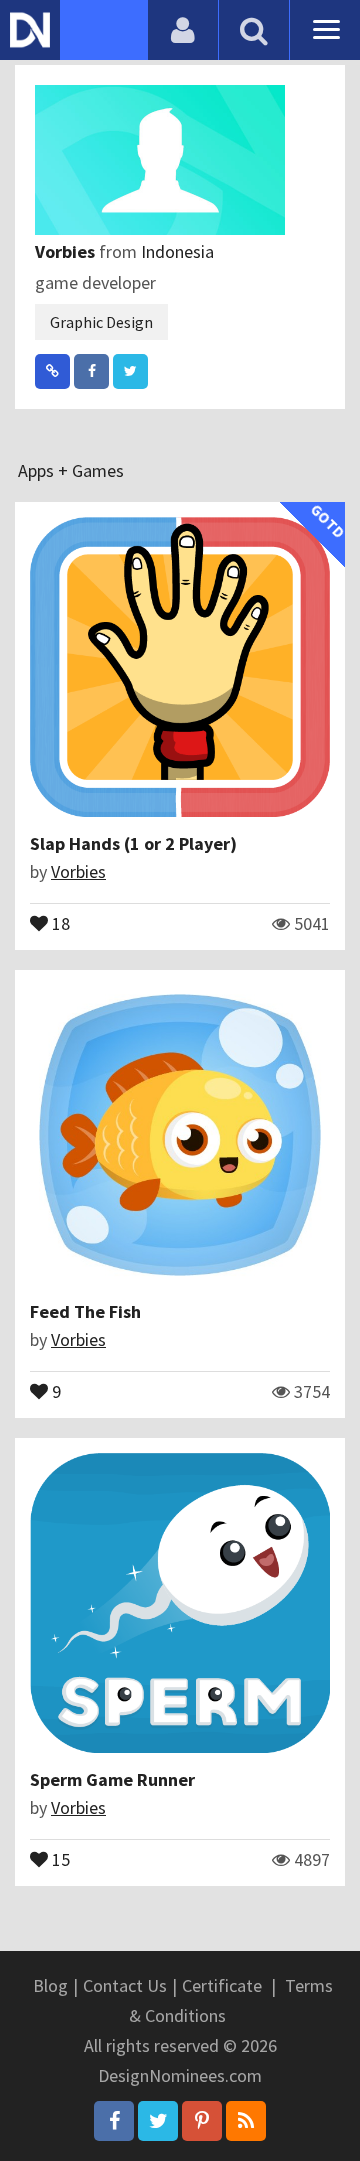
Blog (50, 1985)
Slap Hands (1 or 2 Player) (133, 843)
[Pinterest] (202, 2121)
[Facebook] (114, 2121)
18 (59, 922)
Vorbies (67, 251)
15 (59, 1858)
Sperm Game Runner (112, 1779)
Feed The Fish (85, 1311)
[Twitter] (158, 2121)
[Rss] (246, 2121)
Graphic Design (101, 322)
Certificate (222, 1985)
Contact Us (125, 1985)
